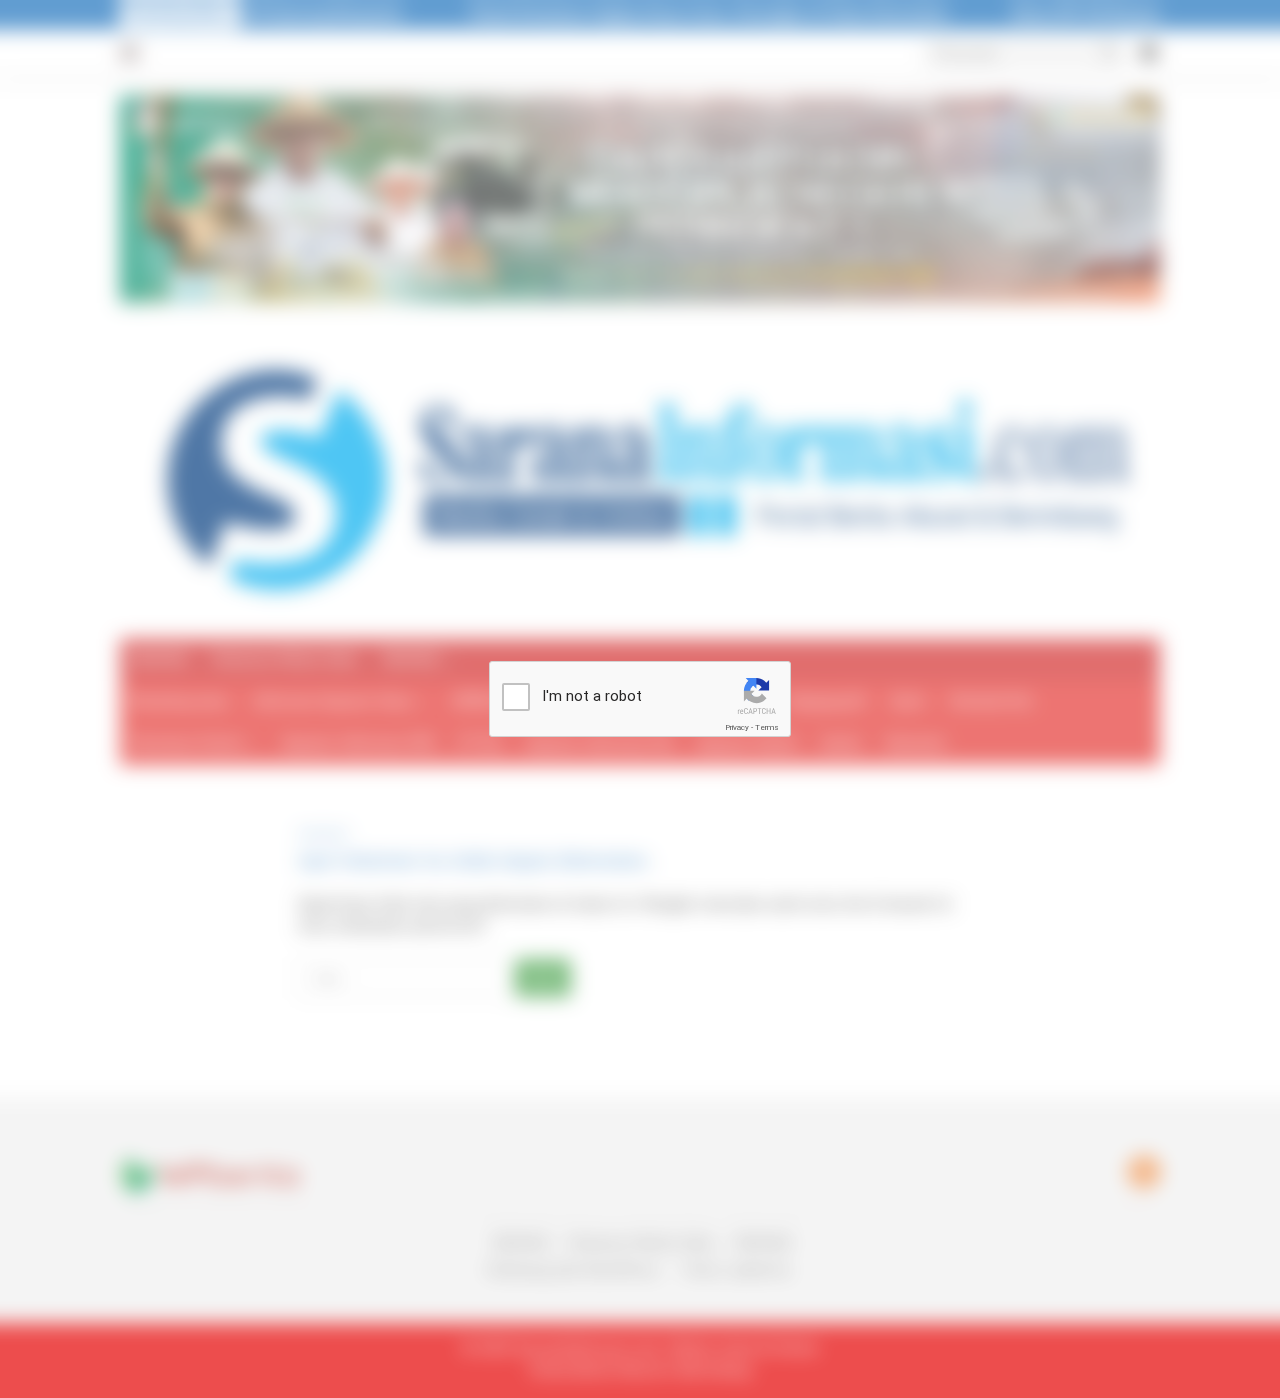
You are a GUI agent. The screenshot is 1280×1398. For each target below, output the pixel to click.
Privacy (737, 727)
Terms (767, 727)
